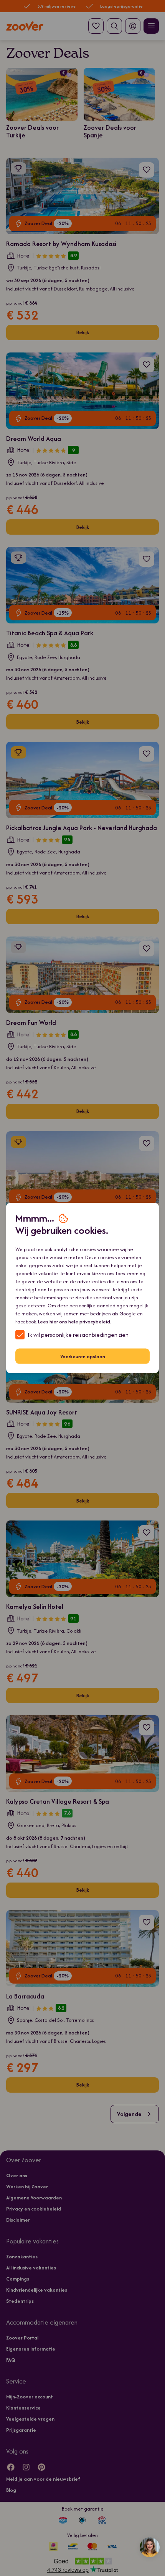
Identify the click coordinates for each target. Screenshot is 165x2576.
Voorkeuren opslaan (83, 1356)
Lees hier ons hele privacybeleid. (75, 1322)
